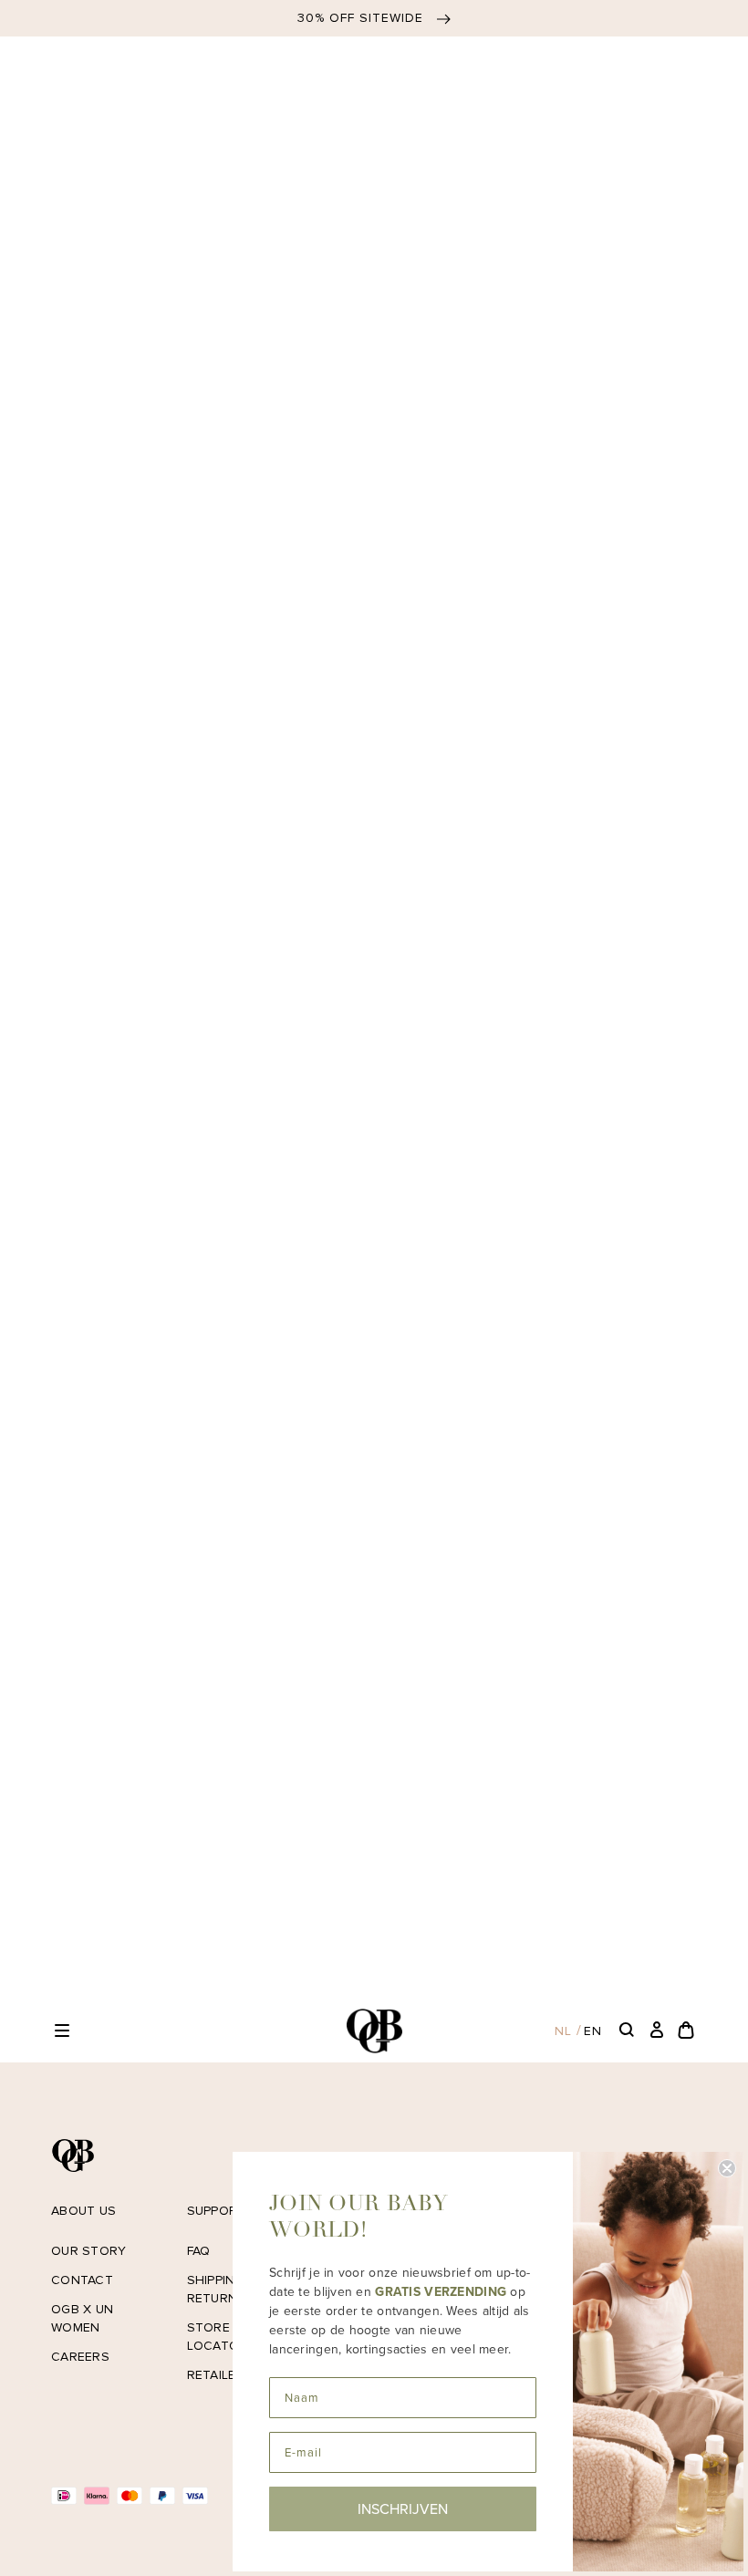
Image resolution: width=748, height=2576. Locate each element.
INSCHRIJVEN (403, 2509)
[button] (62, 2031)
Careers (80, 2357)
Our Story (89, 2251)
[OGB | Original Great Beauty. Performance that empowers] (374, 2031)
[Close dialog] (727, 2168)
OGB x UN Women (82, 2318)
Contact (82, 2280)
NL (563, 2031)
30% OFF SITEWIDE (363, 18)
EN (593, 2031)
